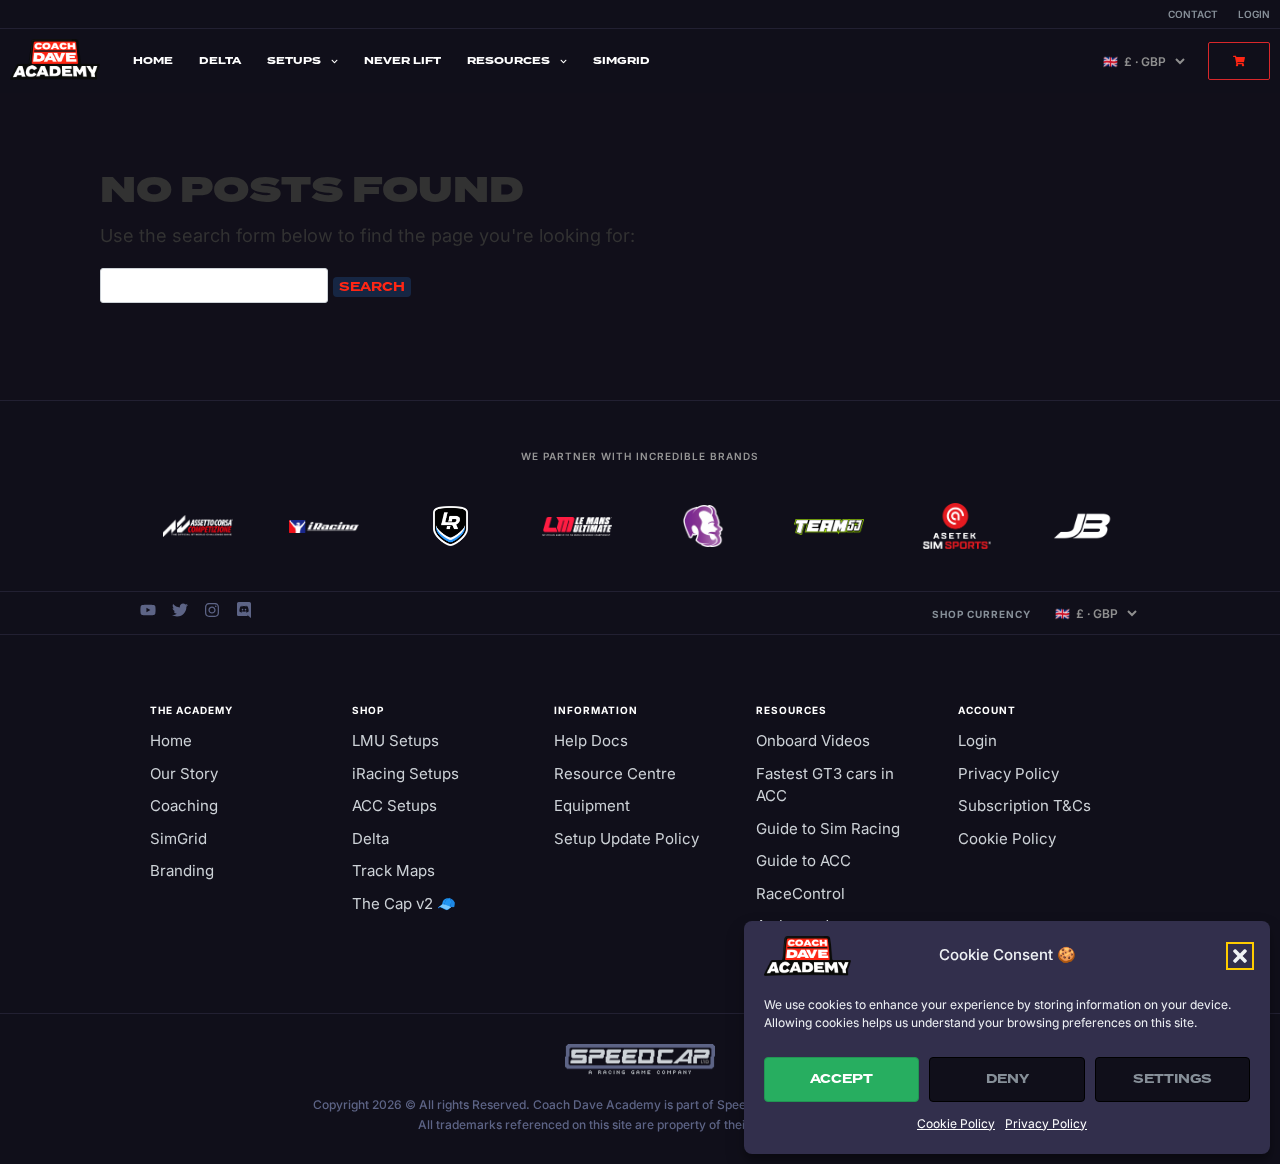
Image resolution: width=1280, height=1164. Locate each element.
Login (1254, 14)
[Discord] (244, 610)
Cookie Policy (956, 1123)
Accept (841, 1079)
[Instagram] (212, 610)
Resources (508, 60)
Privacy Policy (1046, 1123)
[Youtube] (148, 610)
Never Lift (402, 60)
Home (153, 60)
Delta (220, 60)
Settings (1172, 1079)
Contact (1193, 14)
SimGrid (621, 60)
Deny (1007, 1079)
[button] (1240, 956)
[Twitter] (180, 610)
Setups (294, 60)
